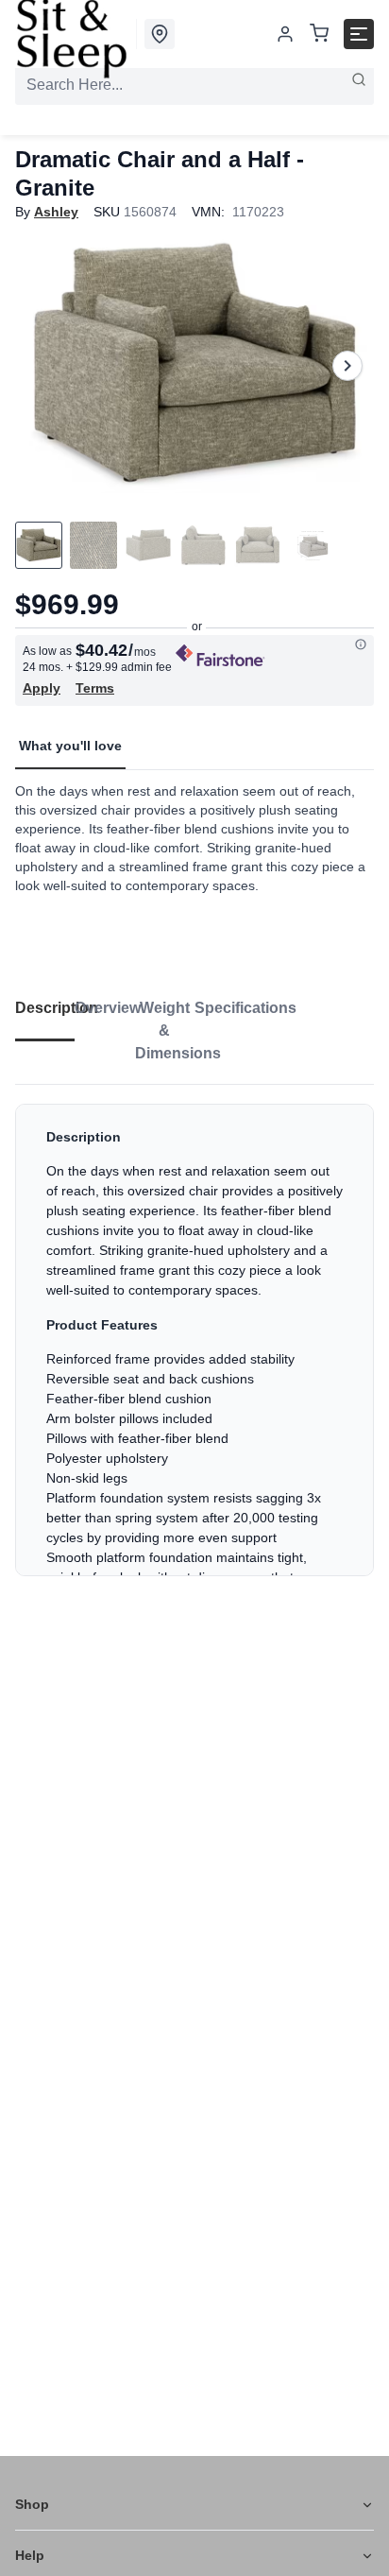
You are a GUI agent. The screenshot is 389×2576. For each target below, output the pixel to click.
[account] (285, 34)
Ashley (56, 212)
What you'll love (70, 746)
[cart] (319, 34)
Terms (95, 688)
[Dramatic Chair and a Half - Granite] (194, 365)
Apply (42, 688)
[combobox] (194, 85)
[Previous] (42, 366)
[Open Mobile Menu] (359, 34)
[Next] (347, 366)
